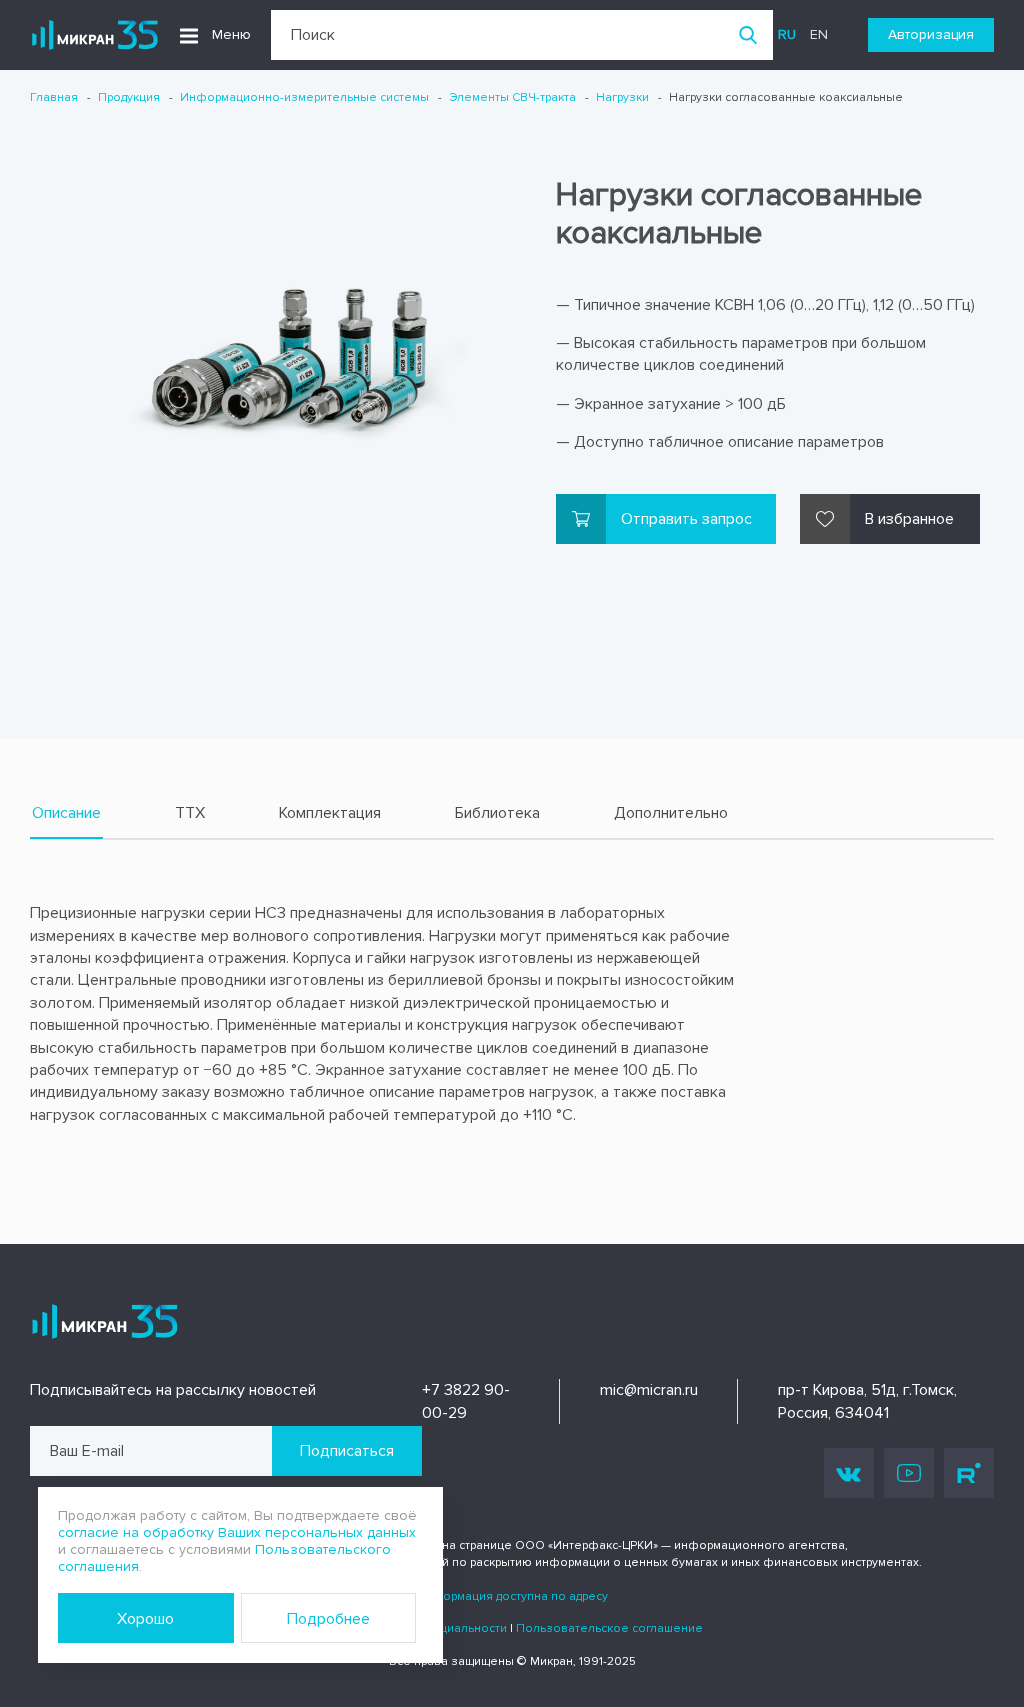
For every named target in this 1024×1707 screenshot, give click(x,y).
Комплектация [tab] (330, 813)
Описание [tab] (66, 813)
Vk (849, 1473)
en (819, 34)
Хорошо (145, 1619)
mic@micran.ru (649, 1390)
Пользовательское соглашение (609, 1628)
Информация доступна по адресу (512, 1596)
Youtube (909, 1473)
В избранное (909, 519)
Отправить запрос (686, 519)
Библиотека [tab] (497, 813)
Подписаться (347, 1451)
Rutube (969, 1473)
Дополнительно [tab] (671, 813)
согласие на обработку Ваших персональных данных (237, 1532)
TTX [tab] (190, 813)
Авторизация (931, 34)
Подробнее (328, 1619)
